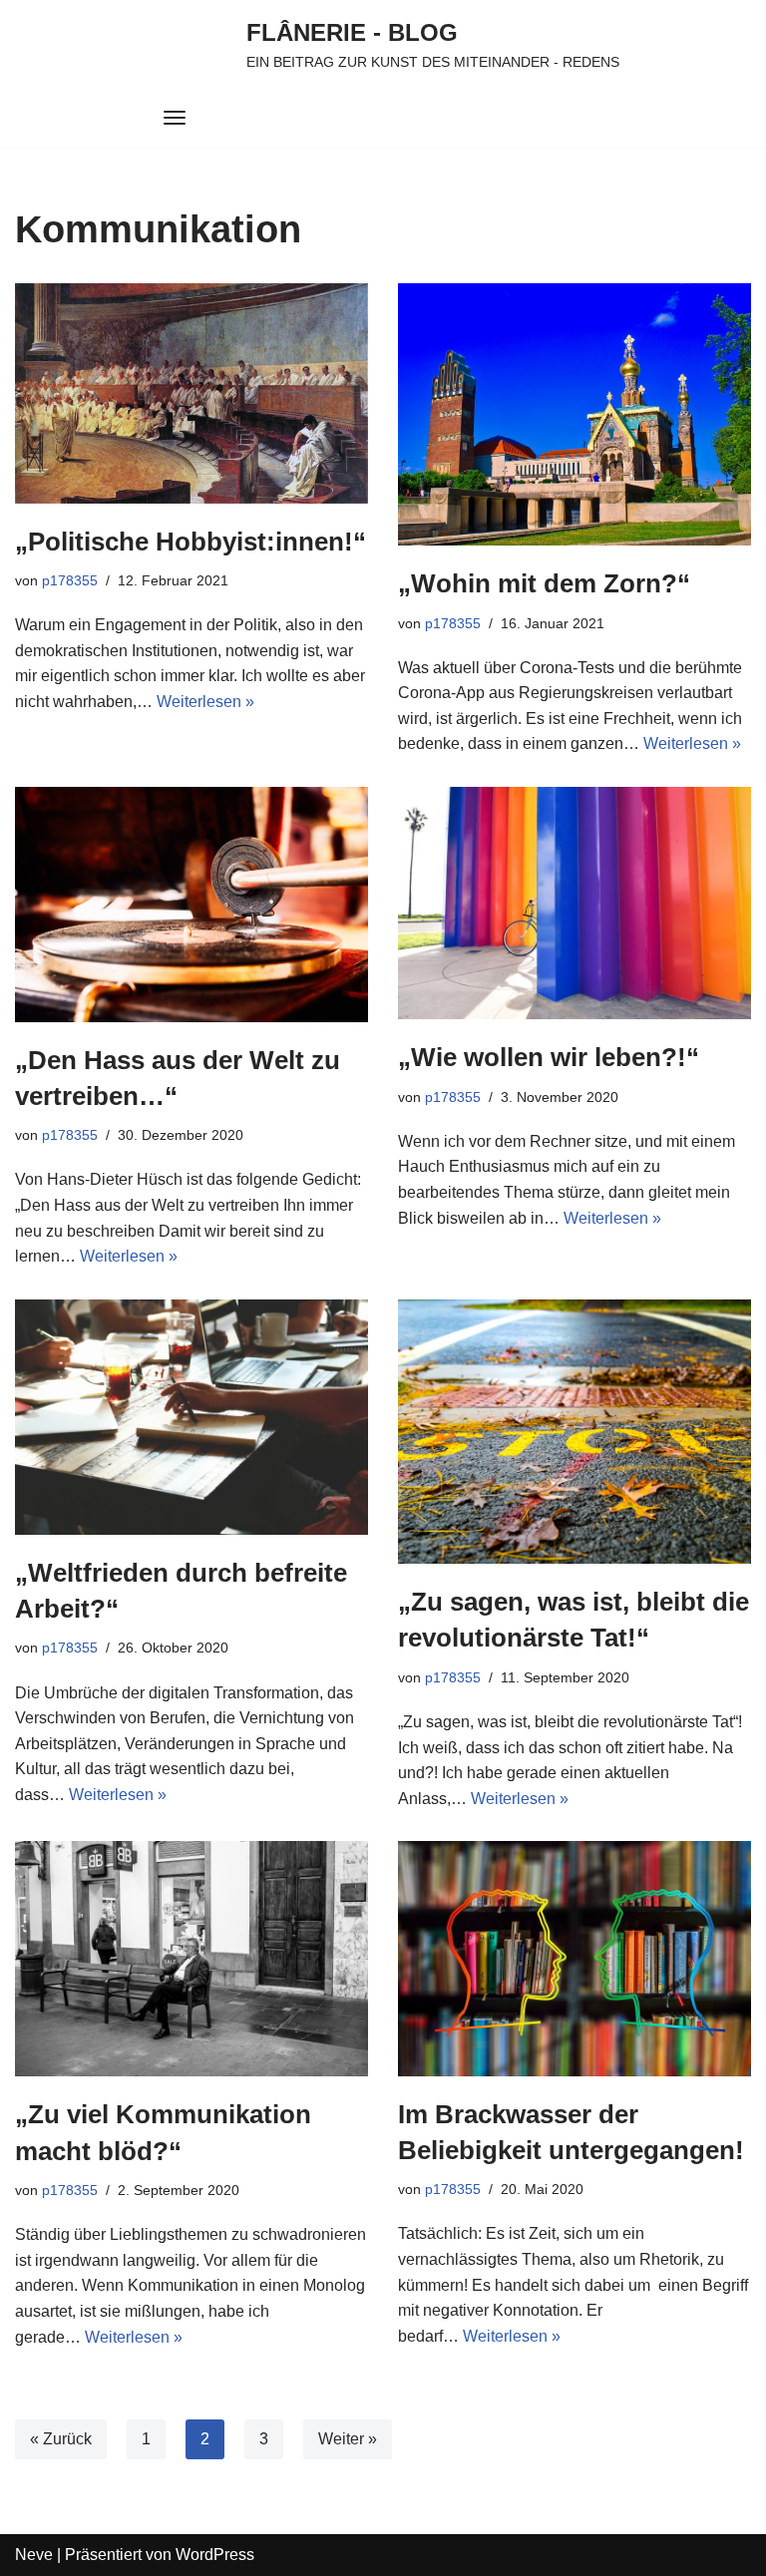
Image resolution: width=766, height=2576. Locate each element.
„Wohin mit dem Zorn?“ (544, 583)
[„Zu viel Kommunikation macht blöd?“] (191, 1959)
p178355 (70, 580)
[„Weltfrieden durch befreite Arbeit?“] (191, 1417)
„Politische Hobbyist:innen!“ (191, 542)
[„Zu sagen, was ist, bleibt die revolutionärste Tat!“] (574, 1432)
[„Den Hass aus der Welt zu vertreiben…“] (191, 905)
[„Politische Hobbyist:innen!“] (191, 393)
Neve (34, 2555)
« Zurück (61, 2439)
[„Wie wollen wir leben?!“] (574, 903)
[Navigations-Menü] (175, 118)
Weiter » (348, 2439)
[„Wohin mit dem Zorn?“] (574, 414)
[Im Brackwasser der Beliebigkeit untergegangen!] (574, 1958)
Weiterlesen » (205, 702)
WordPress (215, 2555)
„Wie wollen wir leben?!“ (549, 1057)
